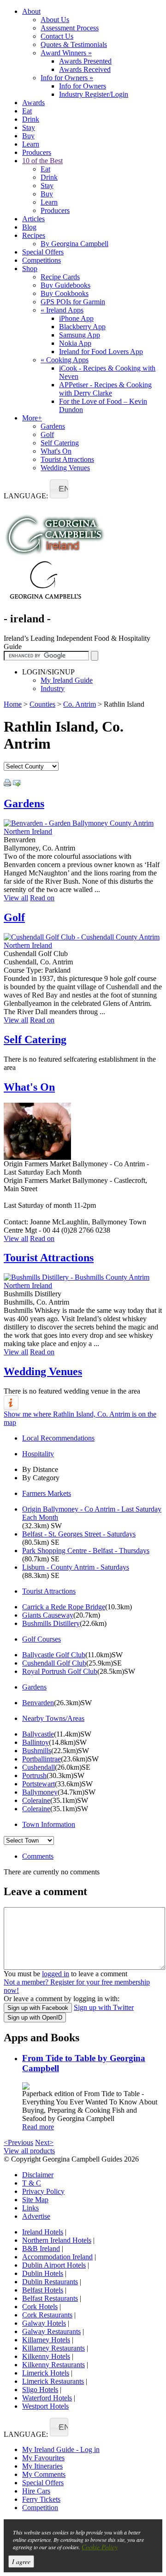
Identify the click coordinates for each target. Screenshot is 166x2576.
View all (16, 898)
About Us (55, 20)
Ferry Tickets (41, 2499)
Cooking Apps (65, 360)
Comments (38, 1856)
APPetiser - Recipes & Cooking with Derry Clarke (105, 389)
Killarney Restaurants (53, 2348)
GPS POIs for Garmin (73, 302)
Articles (33, 219)
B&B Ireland (41, 2248)
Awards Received (85, 69)
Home (13, 704)
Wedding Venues (65, 468)
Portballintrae (41, 1759)
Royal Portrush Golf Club (60, 1671)
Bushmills (37, 1751)
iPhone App (76, 318)
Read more (38, 2127)
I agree (21, 2561)
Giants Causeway (48, 1615)
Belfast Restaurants (50, 2298)
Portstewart (39, 1784)
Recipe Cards (60, 277)
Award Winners (66, 53)
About (31, 11)
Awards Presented (85, 61)
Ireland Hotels (43, 2232)
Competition (40, 2508)
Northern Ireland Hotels (57, 2240)
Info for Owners (67, 78)
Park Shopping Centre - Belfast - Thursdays (86, 1551)
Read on (42, 898)
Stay (29, 127)
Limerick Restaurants (53, 2381)
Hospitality (38, 1454)
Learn (31, 144)
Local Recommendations (58, 1438)
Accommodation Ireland (57, 2257)
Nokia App (75, 343)
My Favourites (43, 2458)
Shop (30, 269)
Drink (31, 119)
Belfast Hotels (43, 2290)
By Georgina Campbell (74, 244)
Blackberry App (82, 327)
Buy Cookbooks (65, 293)
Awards (33, 103)
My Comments (44, 2474)
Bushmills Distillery (51, 1623)
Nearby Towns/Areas (53, 1718)
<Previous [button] (18, 2142)
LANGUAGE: (26, 496)
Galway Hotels (44, 2323)
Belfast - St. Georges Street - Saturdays (79, 1534)
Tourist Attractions (67, 459)
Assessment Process (70, 28)
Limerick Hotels (46, 2373)
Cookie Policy (100, 2547)
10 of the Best (42, 161)
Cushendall (39, 1767)
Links (30, 2208)
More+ (32, 418)
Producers (37, 152)
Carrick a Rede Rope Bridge (64, 1607)
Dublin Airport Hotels (54, 2265)
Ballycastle (38, 1734)
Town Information (49, 1824)
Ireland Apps (62, 310)
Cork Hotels (40, 2307)
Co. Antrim (80, 704)
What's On (56, 451)
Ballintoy (36, 1742)
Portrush (34, 1775)
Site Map (35, 2200)
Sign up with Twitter (104, 2007)
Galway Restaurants (51, 2331)
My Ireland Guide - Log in (61, 2449)
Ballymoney (40, 1792)
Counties (42, 704)
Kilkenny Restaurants (53, 2365)
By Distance (40, 1469)
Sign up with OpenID (35, 2018)
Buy (28, 136)
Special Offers (43, 252)
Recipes (34, 235)
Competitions (41, 260)
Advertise (36, 2216)
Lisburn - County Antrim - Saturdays (76, 1567)
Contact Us (57, 36)
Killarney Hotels (46, 2340)
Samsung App (80, 335)
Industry (53, 688)
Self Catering (60, 443)
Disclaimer (38, 2175)
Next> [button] (44, 2142)
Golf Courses (41, 1639)
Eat (27, 111)
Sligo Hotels (40, 2390)
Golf (47, 434)
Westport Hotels (45, 2406)
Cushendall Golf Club (54, 1663)
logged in (56, 1974)
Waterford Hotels (47, 2398)
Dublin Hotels (43, 2273)
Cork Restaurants (47, 2315)
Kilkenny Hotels (46, 2356)
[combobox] (59, 489)
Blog (29, 227)
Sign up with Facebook (38, 2008)
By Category (41, 1478)
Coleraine (36, 1800)
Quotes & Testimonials (74, 44)
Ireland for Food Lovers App (101, 352)
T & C (32, 2183)
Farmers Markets (47, 1493)
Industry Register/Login (94, 94)
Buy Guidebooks (65, 285)
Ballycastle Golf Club (54, 1655)
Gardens (53, 426)
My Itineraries (42, 2466)
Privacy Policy (43, 2191)
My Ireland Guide (67, 680)
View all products (29, 2151)
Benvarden (38, 1703)
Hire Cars (36, 2491)
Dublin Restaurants (50, 2282)
